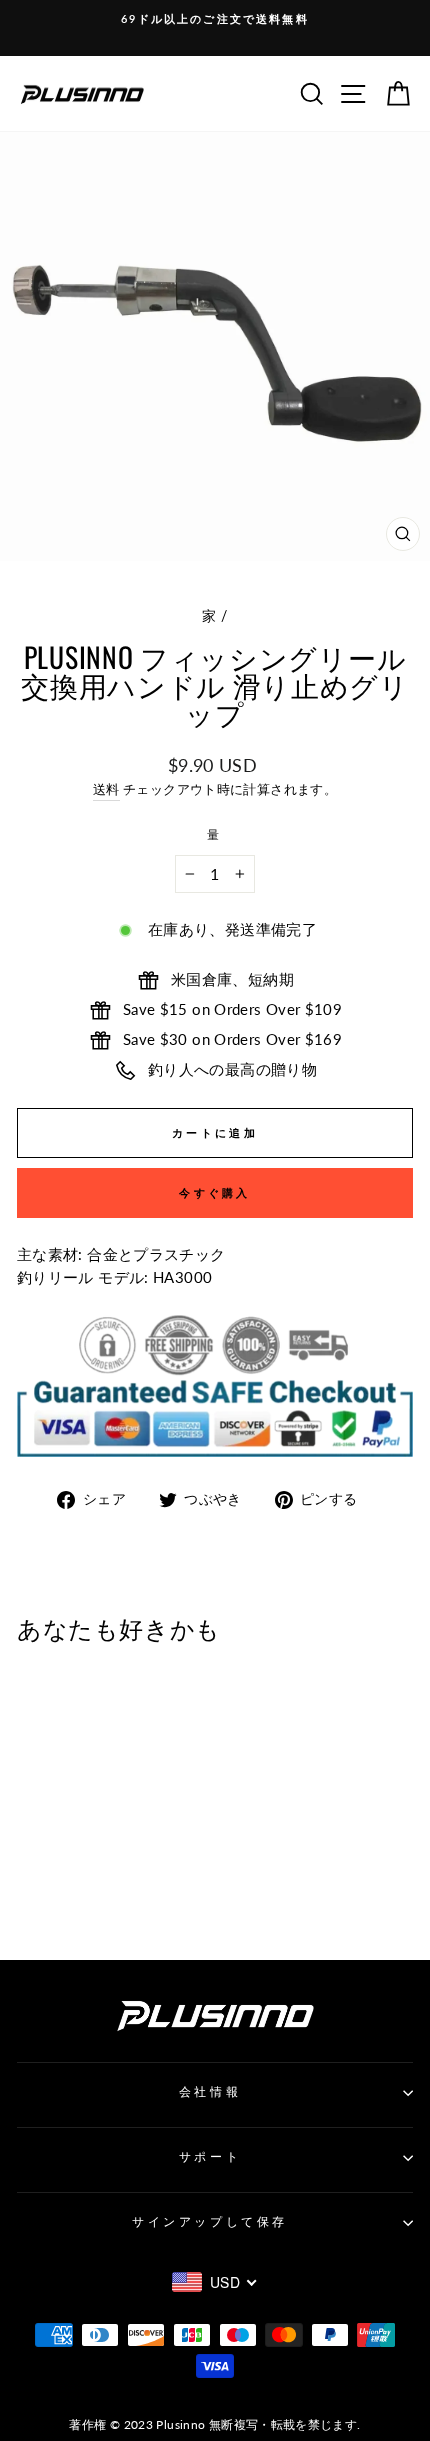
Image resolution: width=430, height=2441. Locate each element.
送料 (106, 789)
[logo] (82, 93)
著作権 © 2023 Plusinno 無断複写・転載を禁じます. (214, 2424)
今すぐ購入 (215, 1192)
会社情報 (210, 2091)
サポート (210, 2156)
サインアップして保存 (209, 2221)
